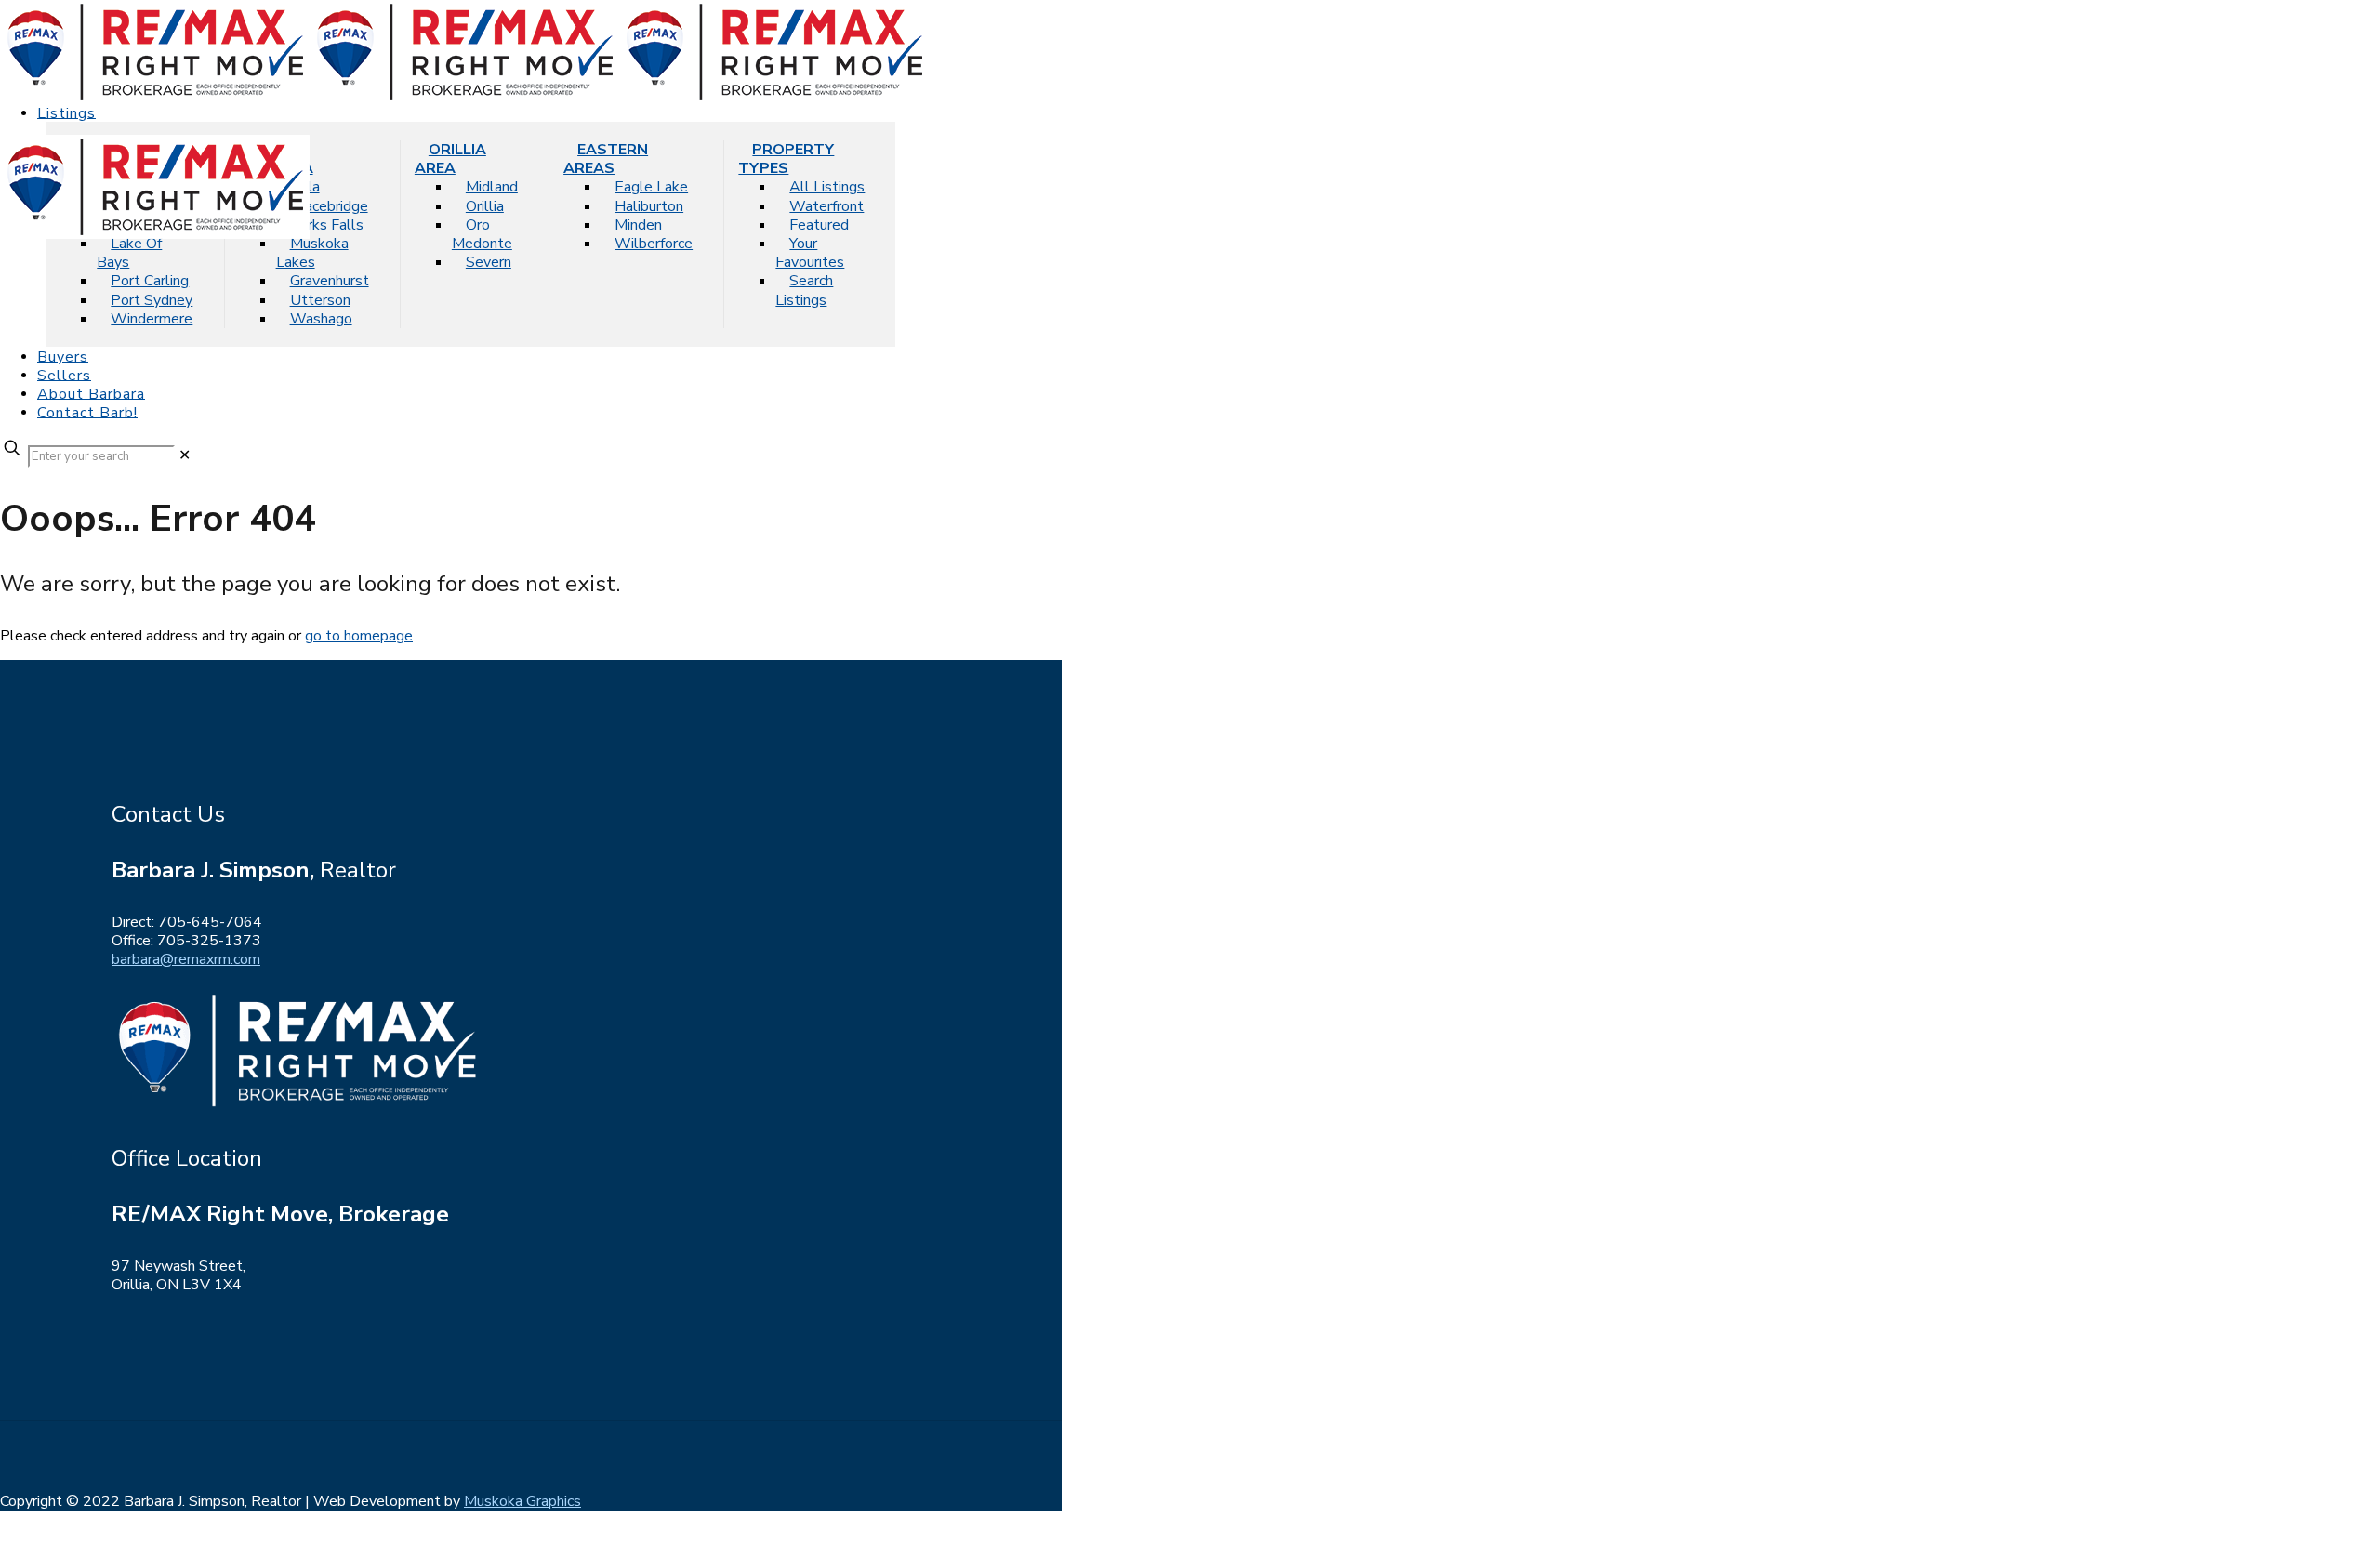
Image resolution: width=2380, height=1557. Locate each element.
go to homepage (359, 636)
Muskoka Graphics (522, 1501)
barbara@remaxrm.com (186, 959)
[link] (185, 455)
